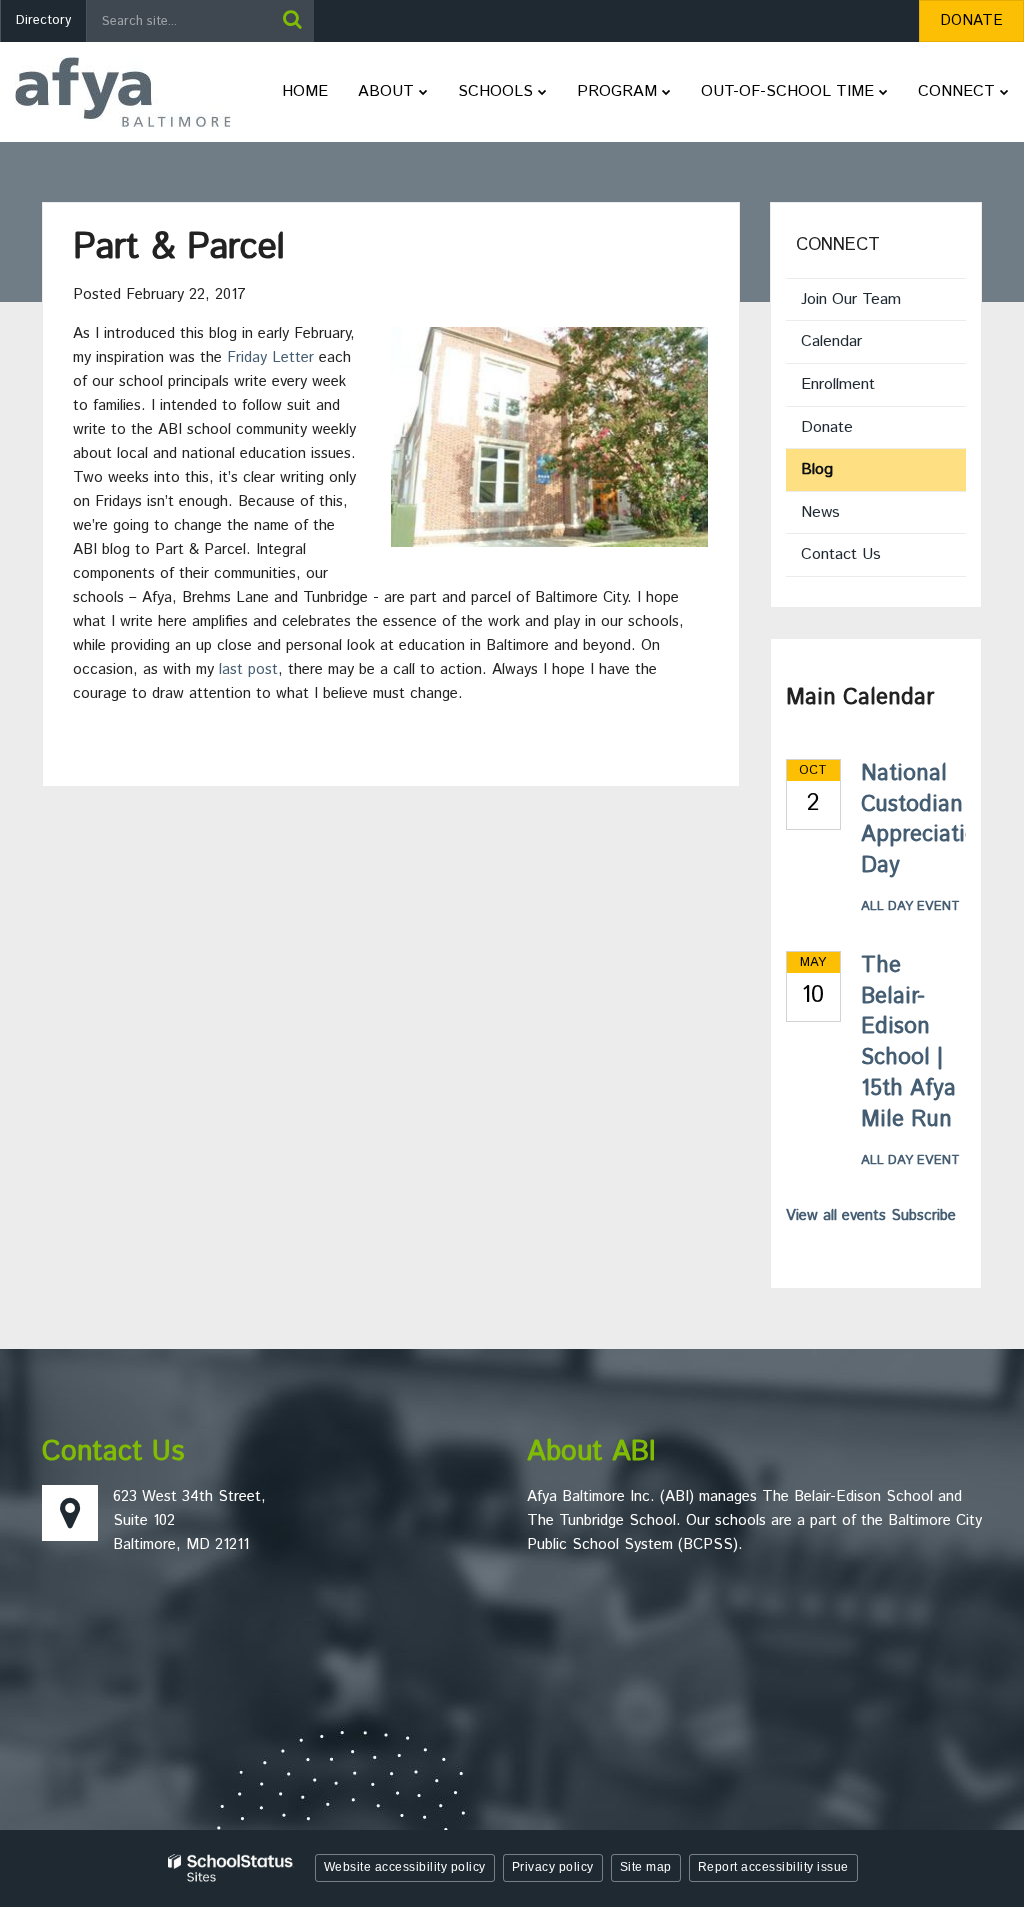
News (820, 512)
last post (248, 669)
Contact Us (841, 554)
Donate (854, 432)
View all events (836, 1215)
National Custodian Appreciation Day (926, 820)
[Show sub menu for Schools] (542, 92)
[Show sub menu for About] (423, 92)
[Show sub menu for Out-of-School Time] (883, 92)
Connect (838, 245)
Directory (43, 20)
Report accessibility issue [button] (773, 1867)
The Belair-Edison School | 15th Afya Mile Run (908, 1043)
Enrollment (838, 384)
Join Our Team (851, 299)
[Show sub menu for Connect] (1004, 92)
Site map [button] (646, 1867)
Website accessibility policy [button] (405, 1867)
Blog (817, 469)
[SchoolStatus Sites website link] (231, 1868)
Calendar (831, 341)
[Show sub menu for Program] (666, 92)
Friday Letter (270, 357)
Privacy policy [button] (553, 1867)
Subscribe (923, 1215)
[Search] (292, 21)
